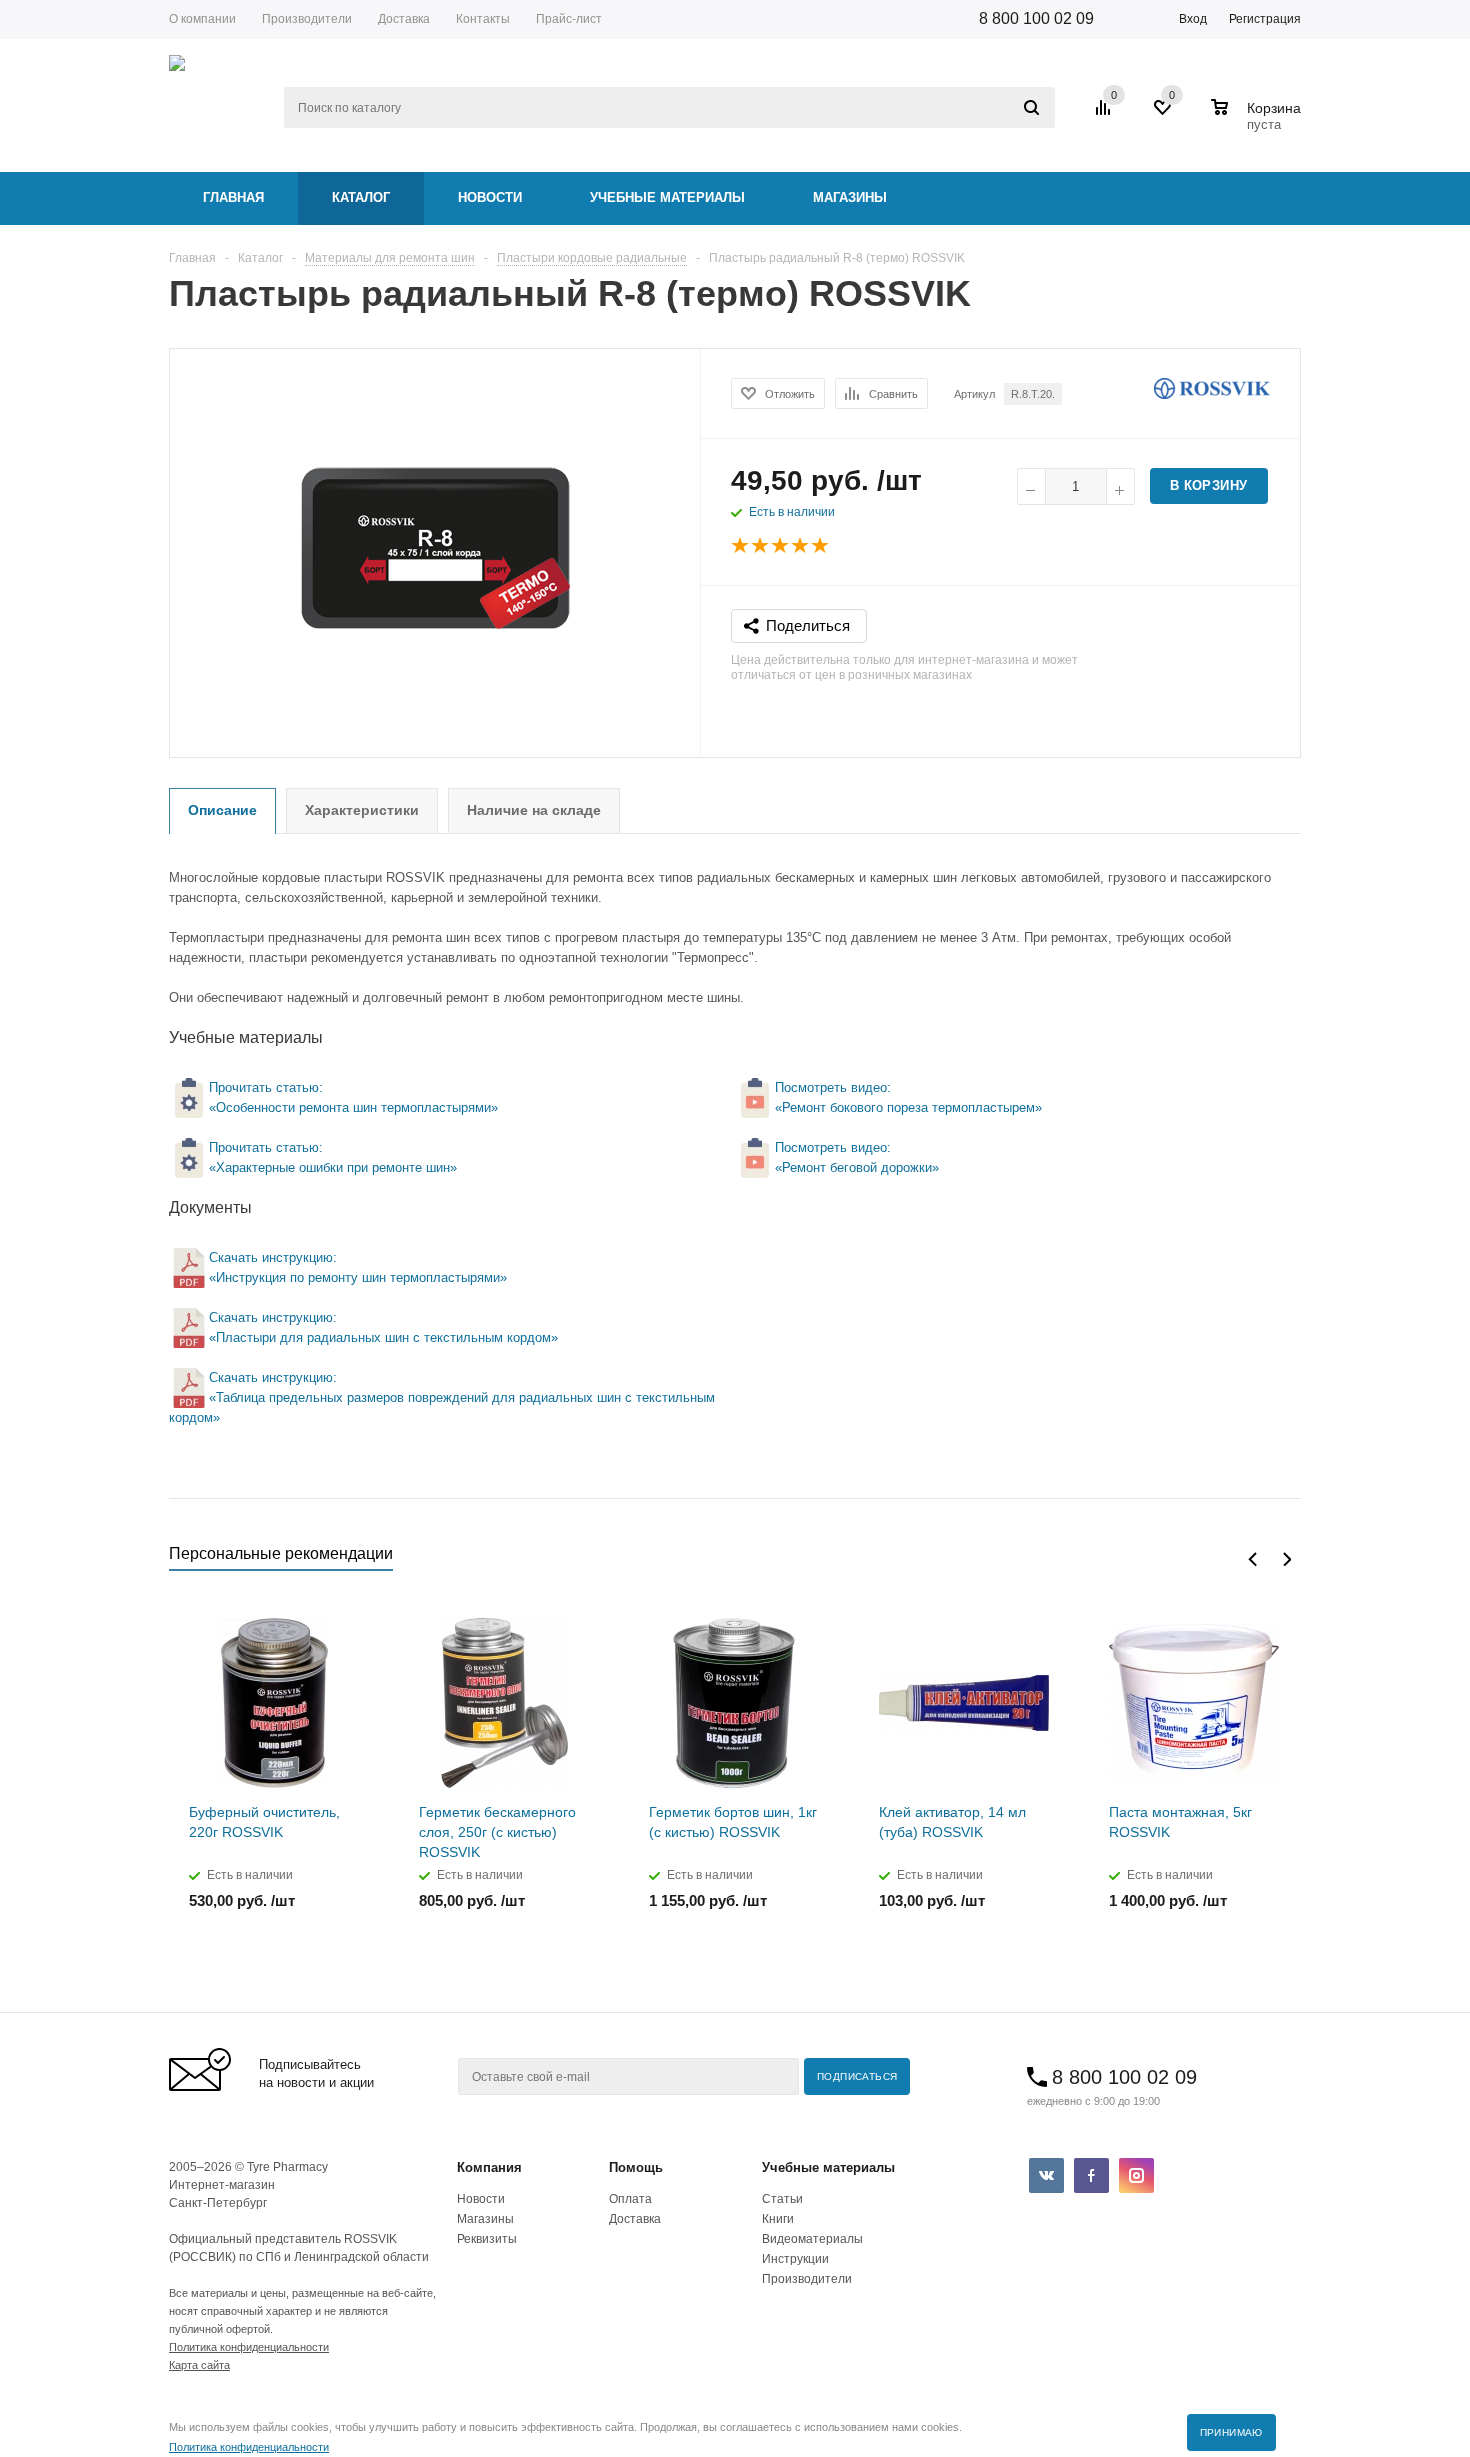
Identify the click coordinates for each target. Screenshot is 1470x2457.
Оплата (630, 2199)
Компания (489, 2167)
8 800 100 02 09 (1036, 18)
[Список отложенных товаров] (1164, 115)
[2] (761, 546)
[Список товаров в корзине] (1258, 122)
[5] (821, 546)
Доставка (635, 2219)
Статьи (782, 2199)
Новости (490, 197)
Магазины (850, 197)
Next (1286, 1559)
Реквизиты (487, 2239)
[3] (781, 546)
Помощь (636, 2167)
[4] (801, 546)
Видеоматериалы (812, 2239)
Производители (807, 2279)
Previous (1252, 1559)
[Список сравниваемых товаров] (1106, 115)
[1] (741, 546)
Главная (233, 197)
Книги (778, 2219)
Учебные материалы (667, 197)
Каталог (361, 197)
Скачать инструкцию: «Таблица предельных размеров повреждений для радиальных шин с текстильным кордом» (442, 1397)
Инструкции (795, 2259)
